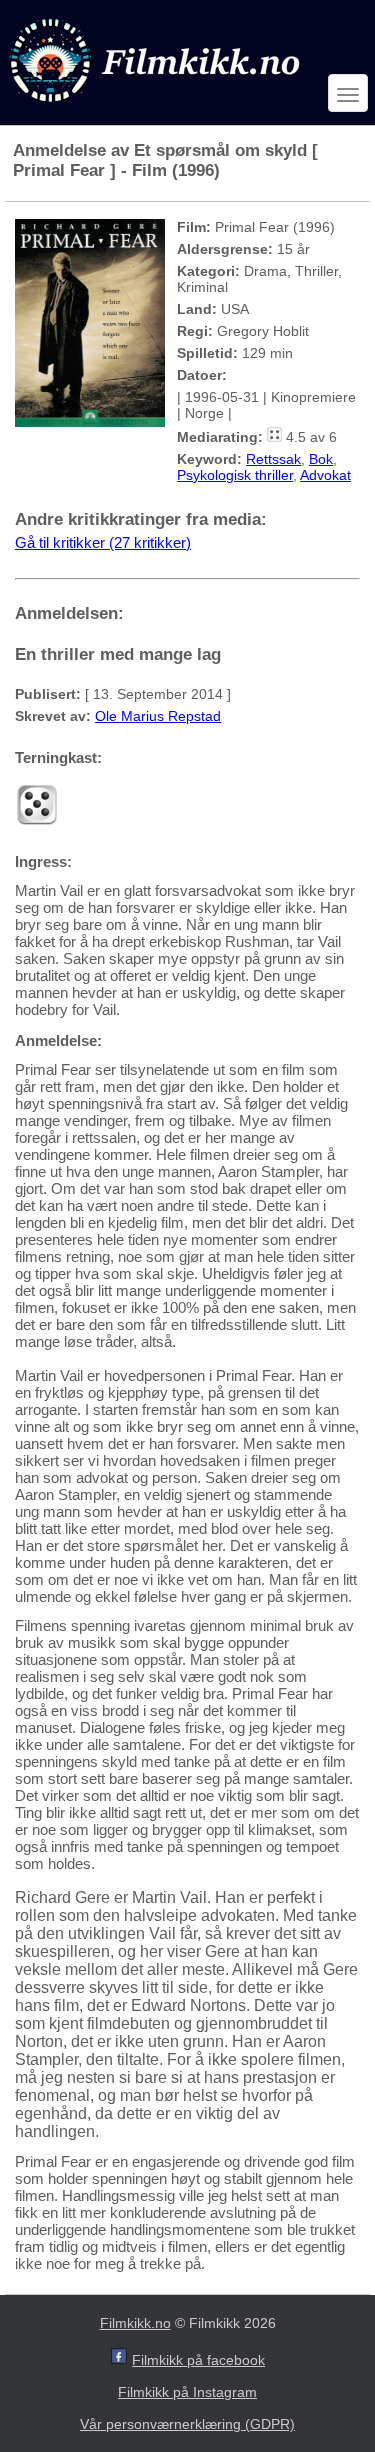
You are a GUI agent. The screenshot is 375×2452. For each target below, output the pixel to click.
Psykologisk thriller (235, 475)
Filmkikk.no (135, 2323)
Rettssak (273, 459)
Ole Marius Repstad (158, 716)
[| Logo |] (157, 106)
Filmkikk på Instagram (187, 2392)
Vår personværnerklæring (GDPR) (187, 2424)
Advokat (325, 475)
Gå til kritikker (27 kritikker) (103, 542)
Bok (321, 459)
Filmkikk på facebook (198, 2360)
